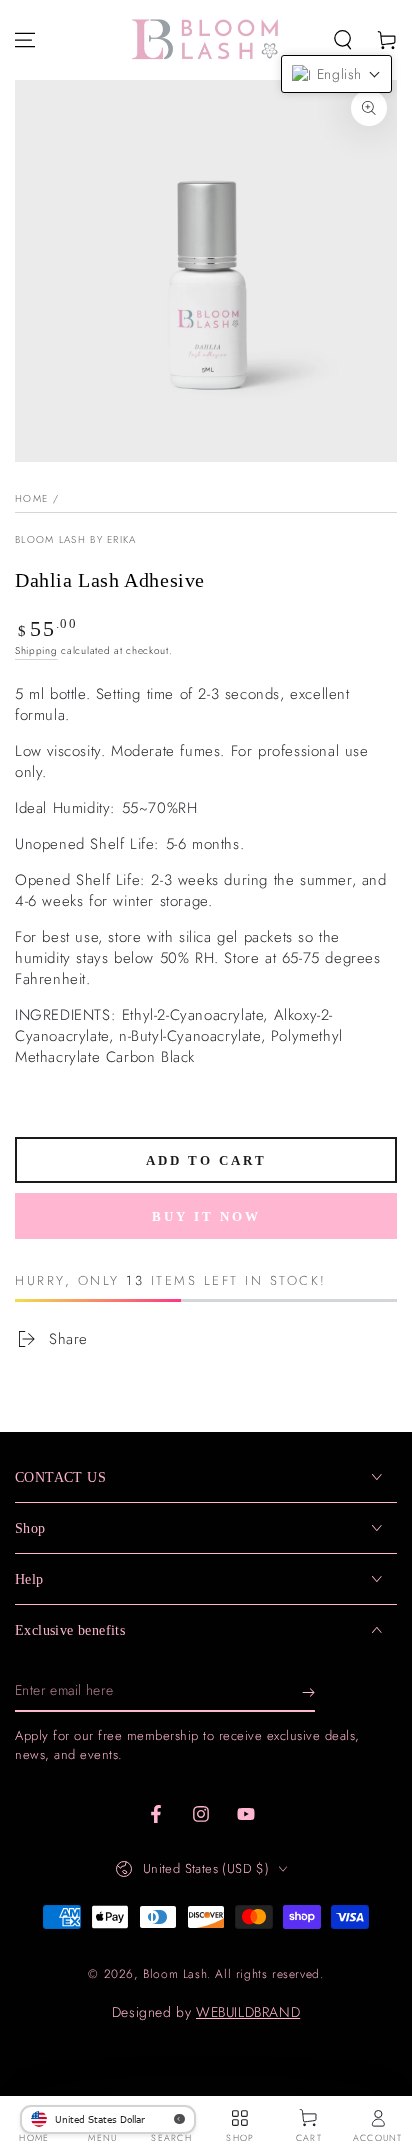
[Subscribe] (308, 1692)
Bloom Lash (175, 1974)
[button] (343, 40)
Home (31, 498)
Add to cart (206, 1160)
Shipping (36, 650)
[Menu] (25, 40)
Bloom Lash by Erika (76, 540)
